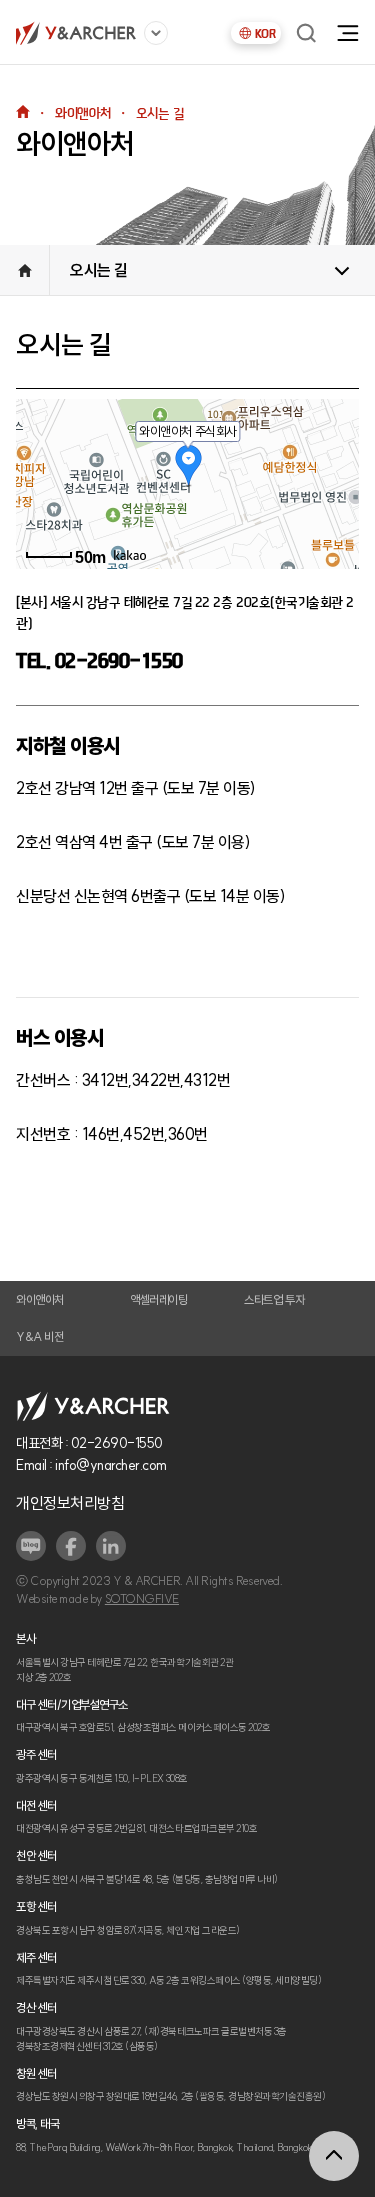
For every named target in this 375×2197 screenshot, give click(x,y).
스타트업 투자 (274, 1300)
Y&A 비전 (39, 1337)
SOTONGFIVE (142, 1599)
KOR (265, 33)
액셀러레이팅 (158, 1300)
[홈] (76, 33)
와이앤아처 (40, 1300)
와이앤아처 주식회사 (187, 431)
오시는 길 (99, 270)
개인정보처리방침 (70, 1503)
